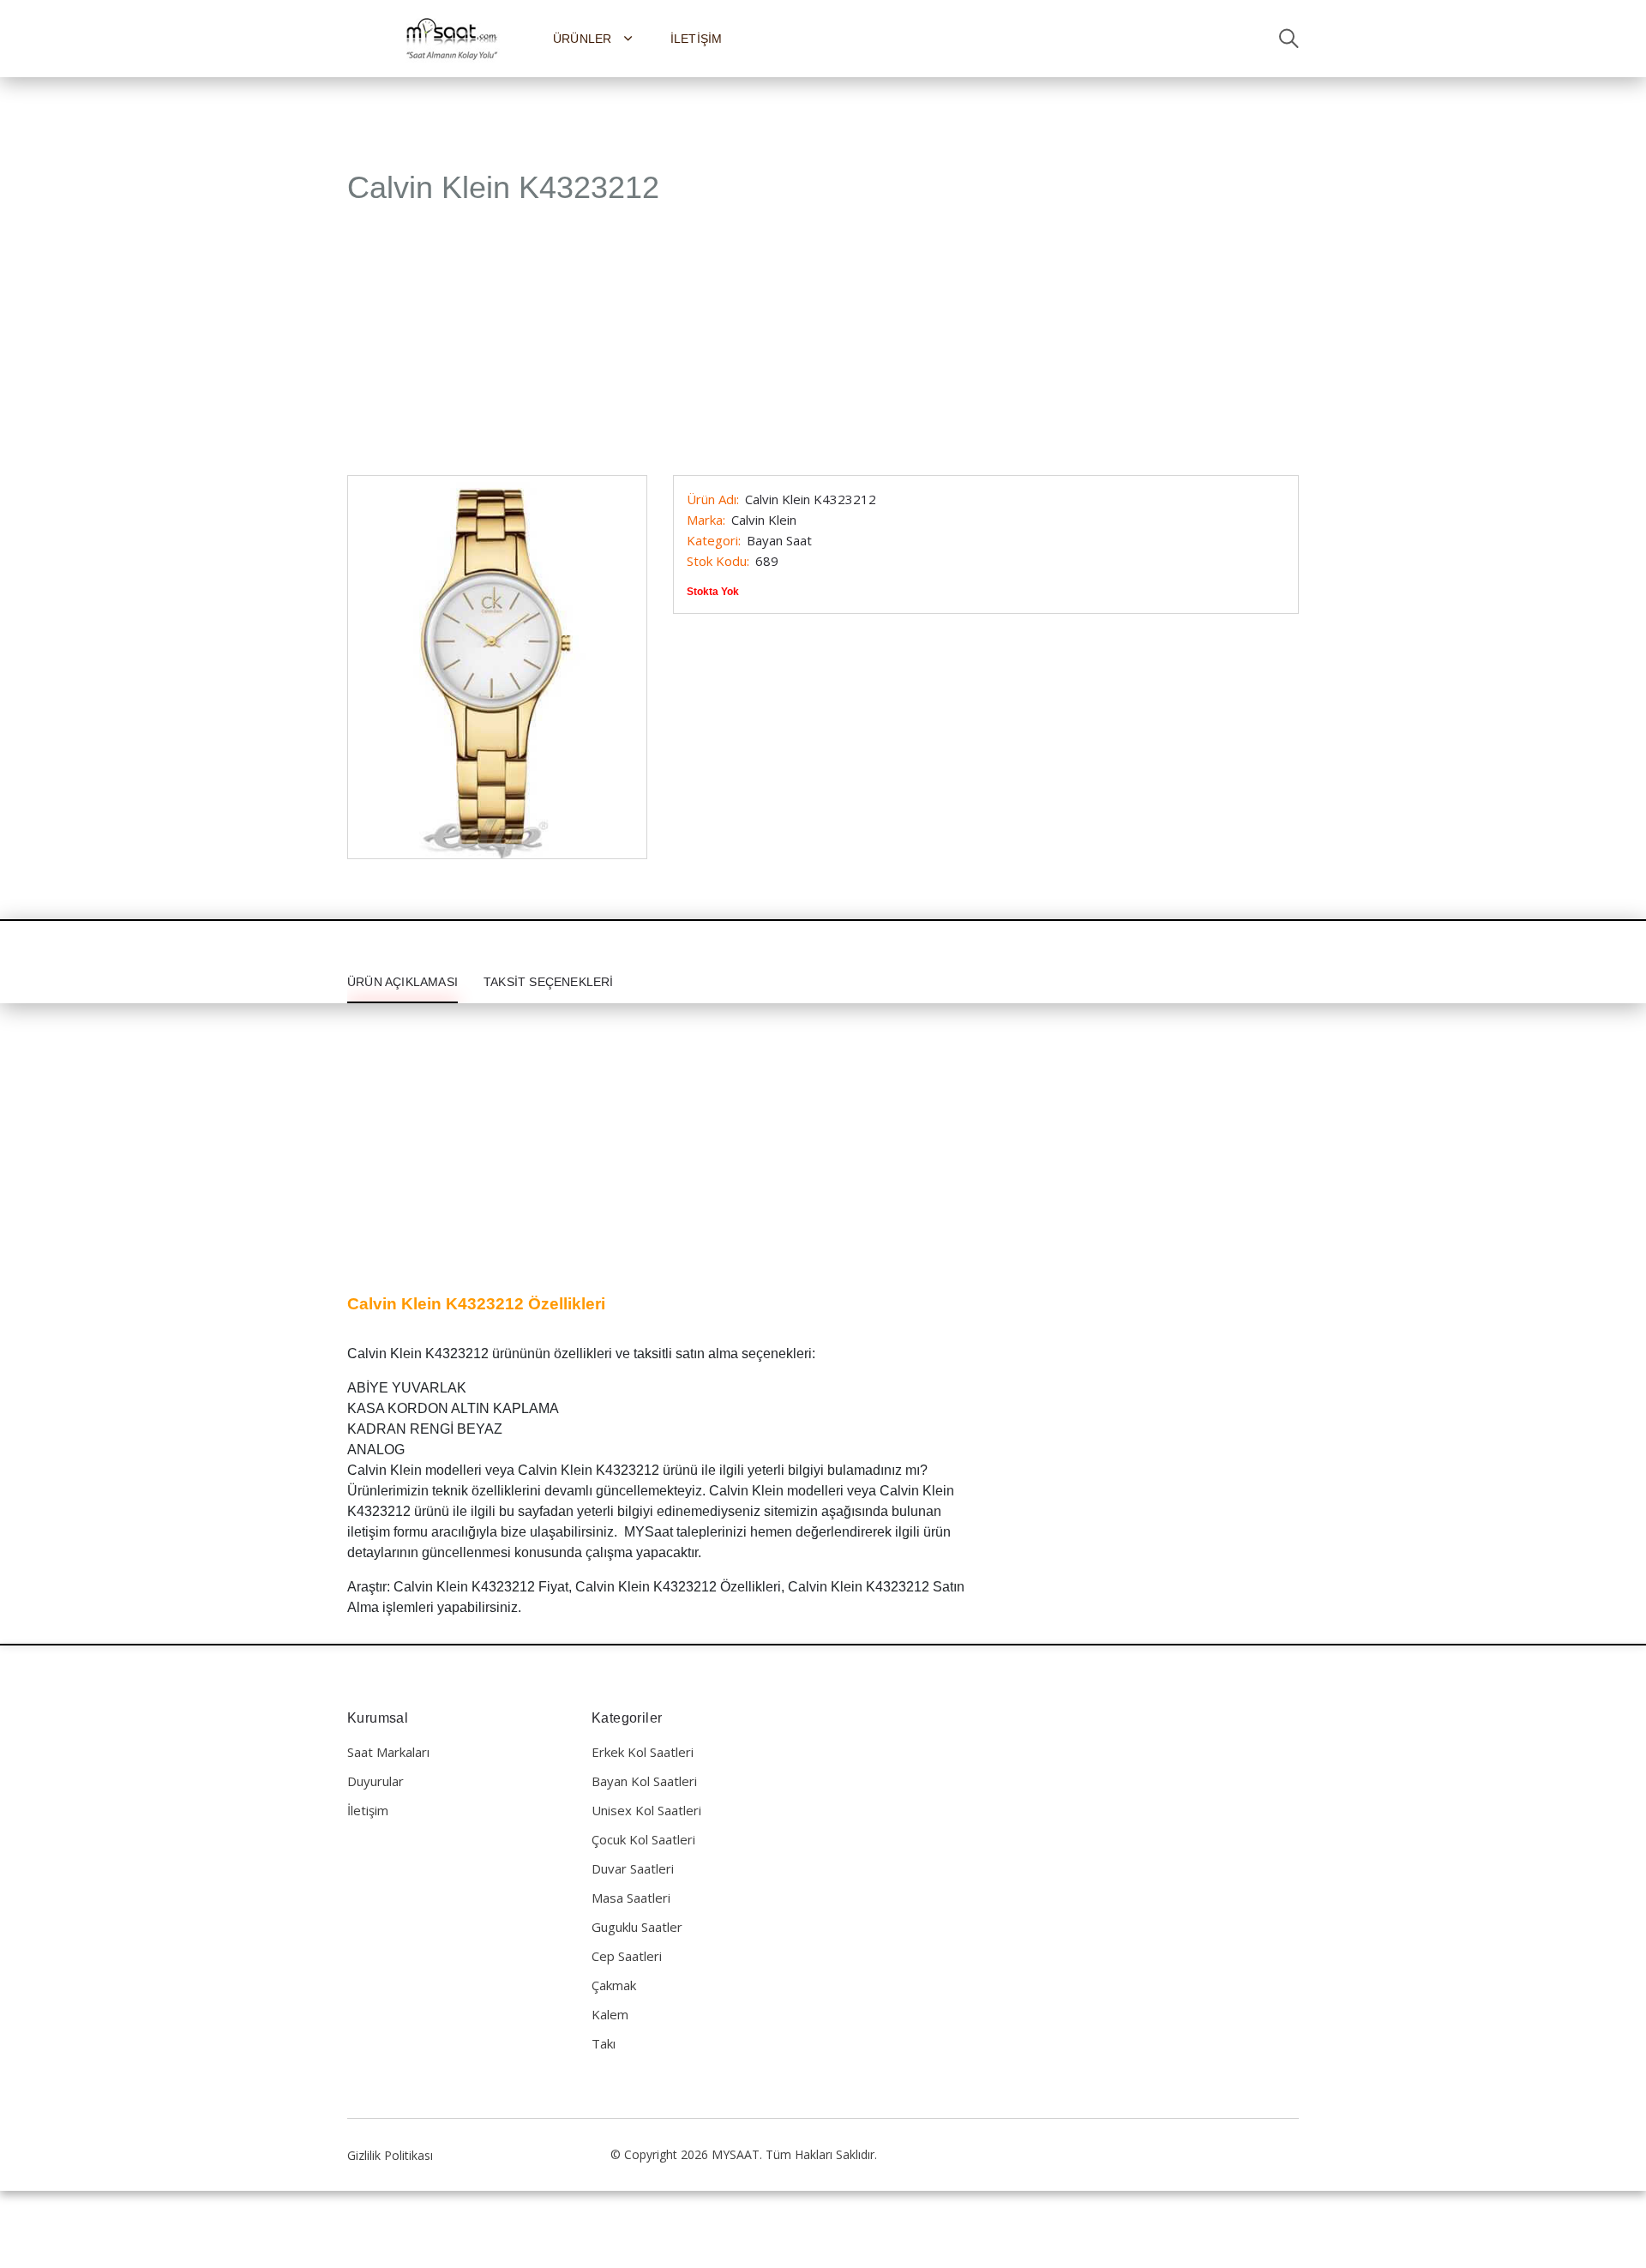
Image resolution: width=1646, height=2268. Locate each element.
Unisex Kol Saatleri (646, 1810)
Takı (604, 2043)
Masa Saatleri (631, 1898)
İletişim (697, 39)
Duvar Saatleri (633, 1868)
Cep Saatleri (627, 1956)
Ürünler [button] (584, 39)
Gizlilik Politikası (390, 2155)
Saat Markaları (388, 1752)
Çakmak (614, 1985)
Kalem (610, 2014)
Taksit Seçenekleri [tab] (549, 982)
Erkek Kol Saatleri (643, 1752)
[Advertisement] (823, 349)
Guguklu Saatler (637, 1927)
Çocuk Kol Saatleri (643, 1839)
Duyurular (375, 1781)
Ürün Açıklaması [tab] (402, 982)
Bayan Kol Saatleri (644, 1781)
